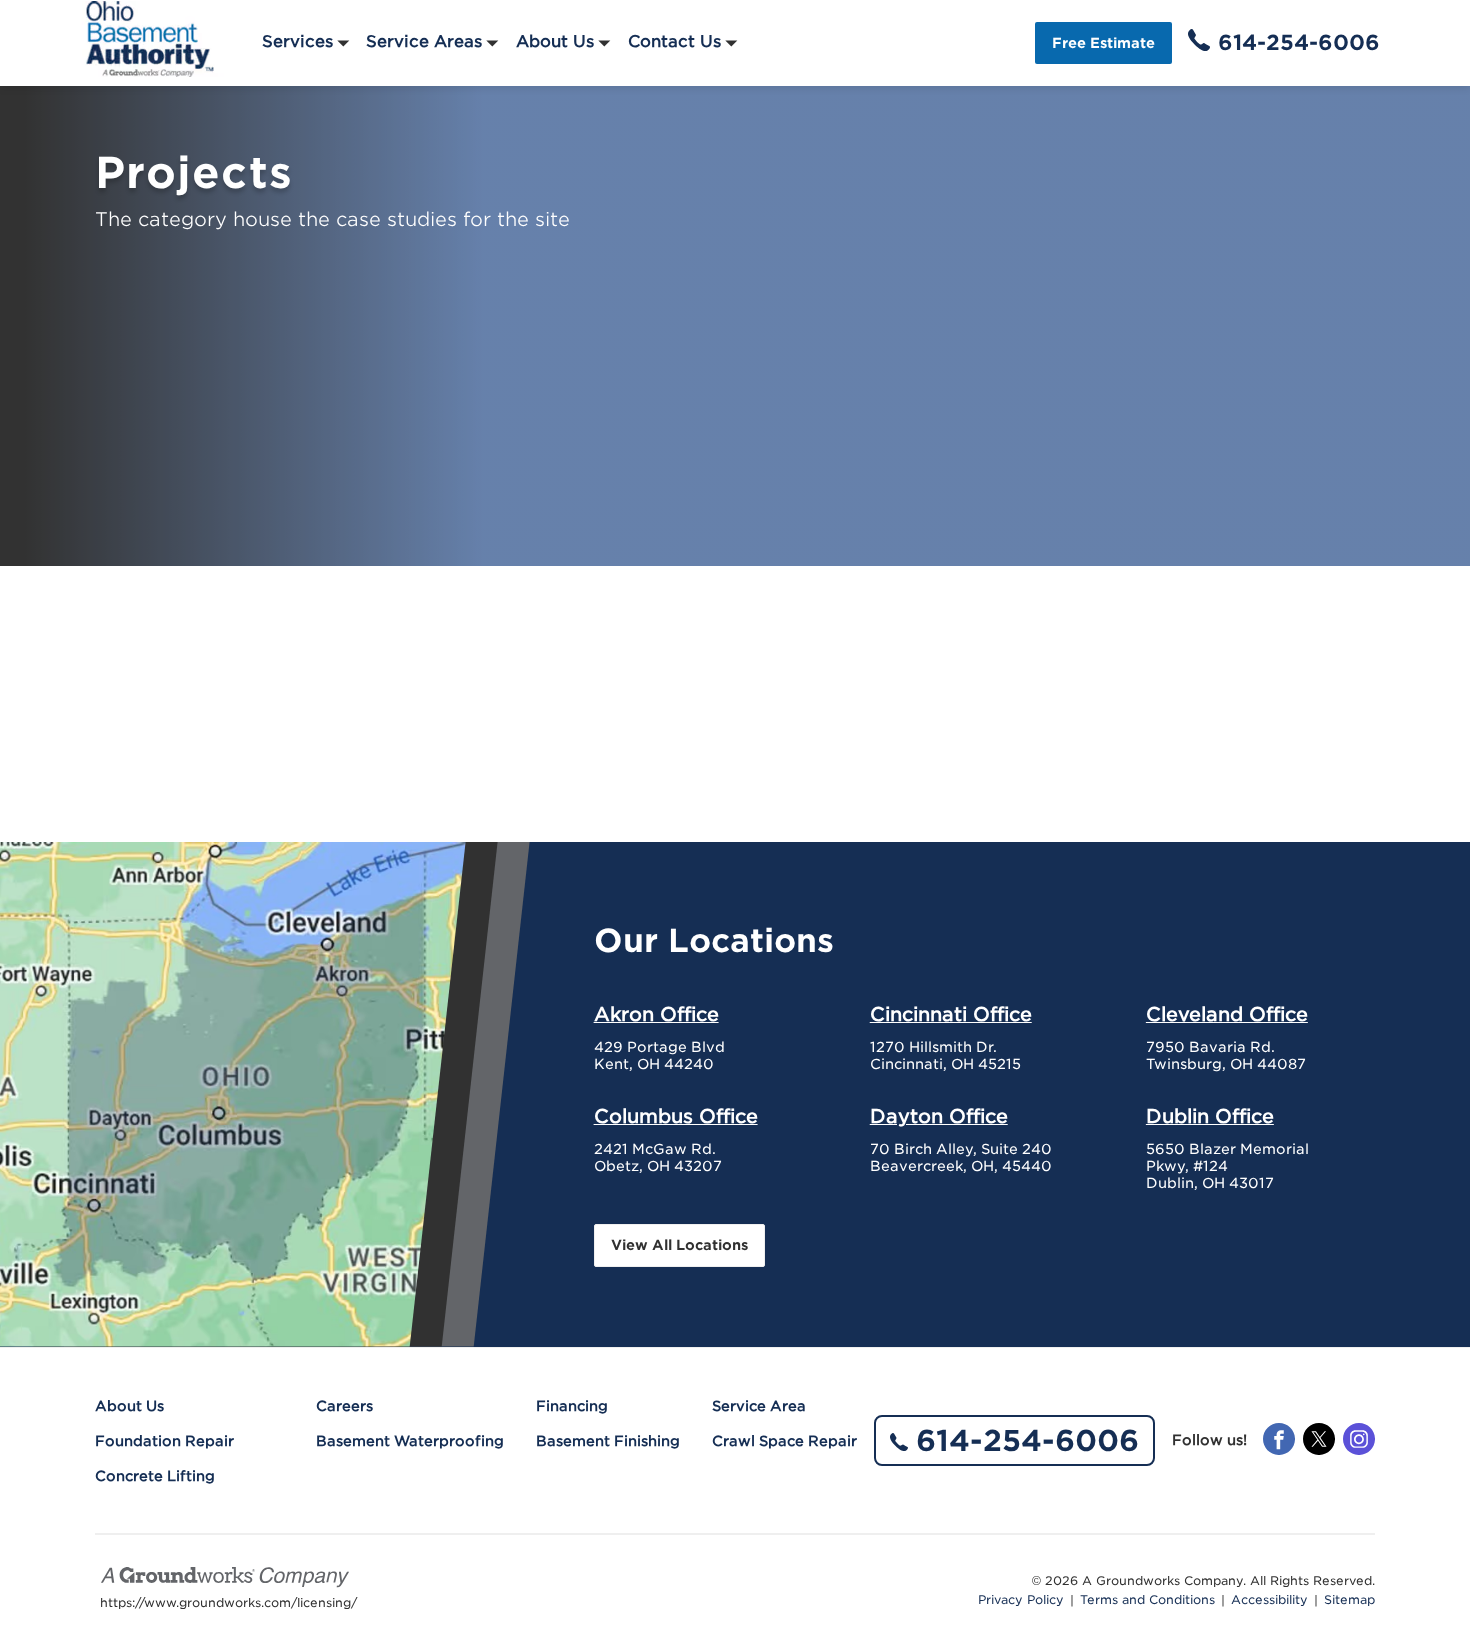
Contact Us (674, 41)
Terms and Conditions (1147, 1600)
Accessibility (1269, 1600)
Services (297, 41)
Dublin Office (1210, 1116)
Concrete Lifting (155, 1476)
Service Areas (424, 41)
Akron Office (656, 1014)
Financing (572, 1406)
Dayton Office (939, 1116)
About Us (555, 41)
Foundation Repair (164, 1441)
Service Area (759, 1406)
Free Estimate (1103, 43)
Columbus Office (676, 1116)
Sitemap (1349, 1600)
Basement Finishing (608, 1441)
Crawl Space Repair (784, 1441)
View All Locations (679, 1245)
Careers (344, 1406)
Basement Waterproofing (410, 1441)
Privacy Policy (1021, 1600)
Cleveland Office (1227, 1014)
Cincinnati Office (951, 1014)
